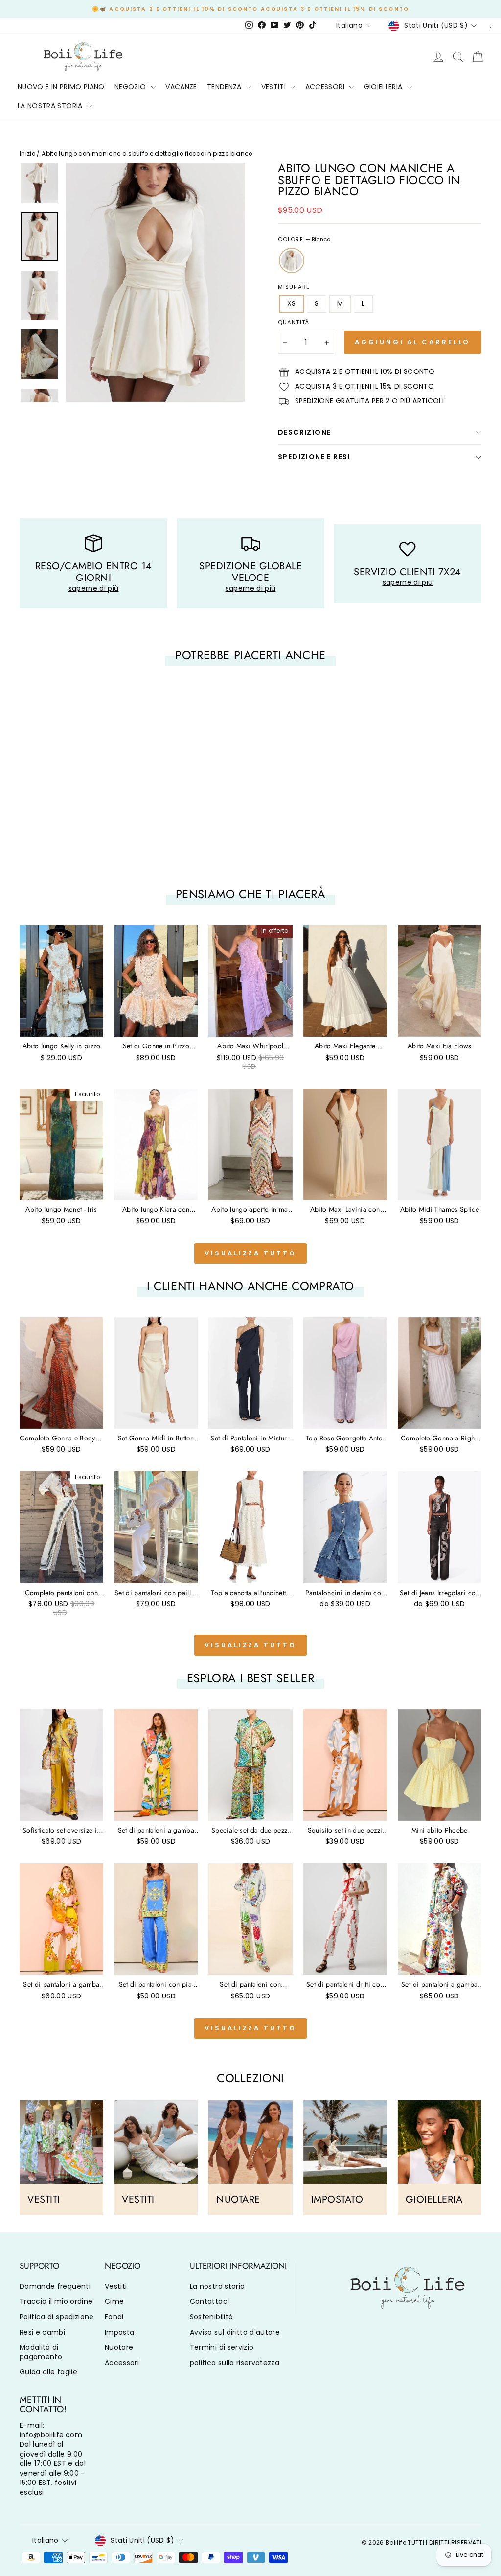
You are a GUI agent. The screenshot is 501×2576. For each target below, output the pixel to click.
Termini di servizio (222, 2347)
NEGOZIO (131, 87)
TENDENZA (225, 87)
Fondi (114, 2317)
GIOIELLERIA (384, 87)
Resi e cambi (42, 2332)
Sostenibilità (212, 2317)
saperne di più (94, 588)
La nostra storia (217, 2286)
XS (292, 303)
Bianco (292, 260)
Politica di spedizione (57, 2317)
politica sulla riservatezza (235, 2363)
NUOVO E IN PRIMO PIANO (61, 87)
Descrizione (304, 432)
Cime (114, 2301)
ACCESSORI (326, 87)
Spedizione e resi (314, 457)
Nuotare (119, 2347)
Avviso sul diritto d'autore (235, 2332)
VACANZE (181, 87)
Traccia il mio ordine (56, 2301)
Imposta (119, 2332)
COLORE (304, 240)
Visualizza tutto (250, 1253)
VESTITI (275, 87)
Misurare (294, 287)
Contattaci (210, 2301)
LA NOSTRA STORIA (51, 106)
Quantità (294, 322)
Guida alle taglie (48, 2372)
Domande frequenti (55, 2286)
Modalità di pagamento (41, 2352)
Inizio (27, 154)
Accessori (122, 2363)
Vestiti (116, 2286)
